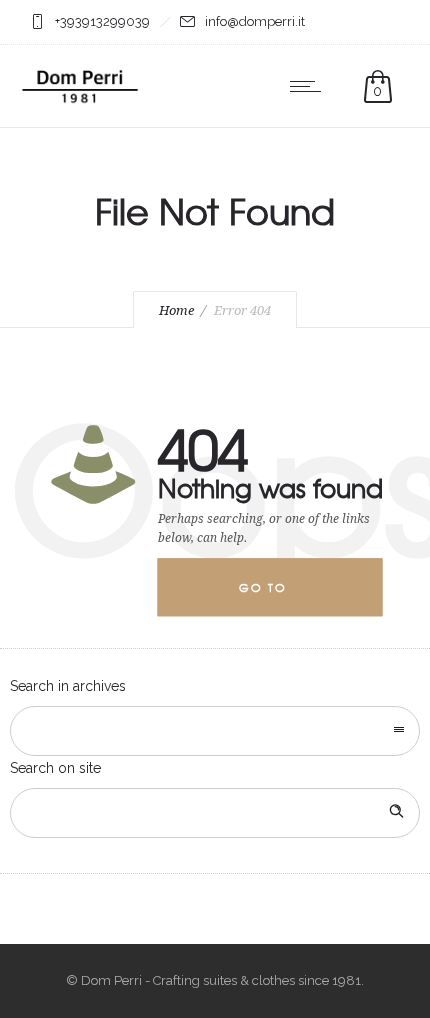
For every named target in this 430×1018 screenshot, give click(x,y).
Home (176, 310)
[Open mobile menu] (310, 86)
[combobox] (215, 731)
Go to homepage (279, 598)
